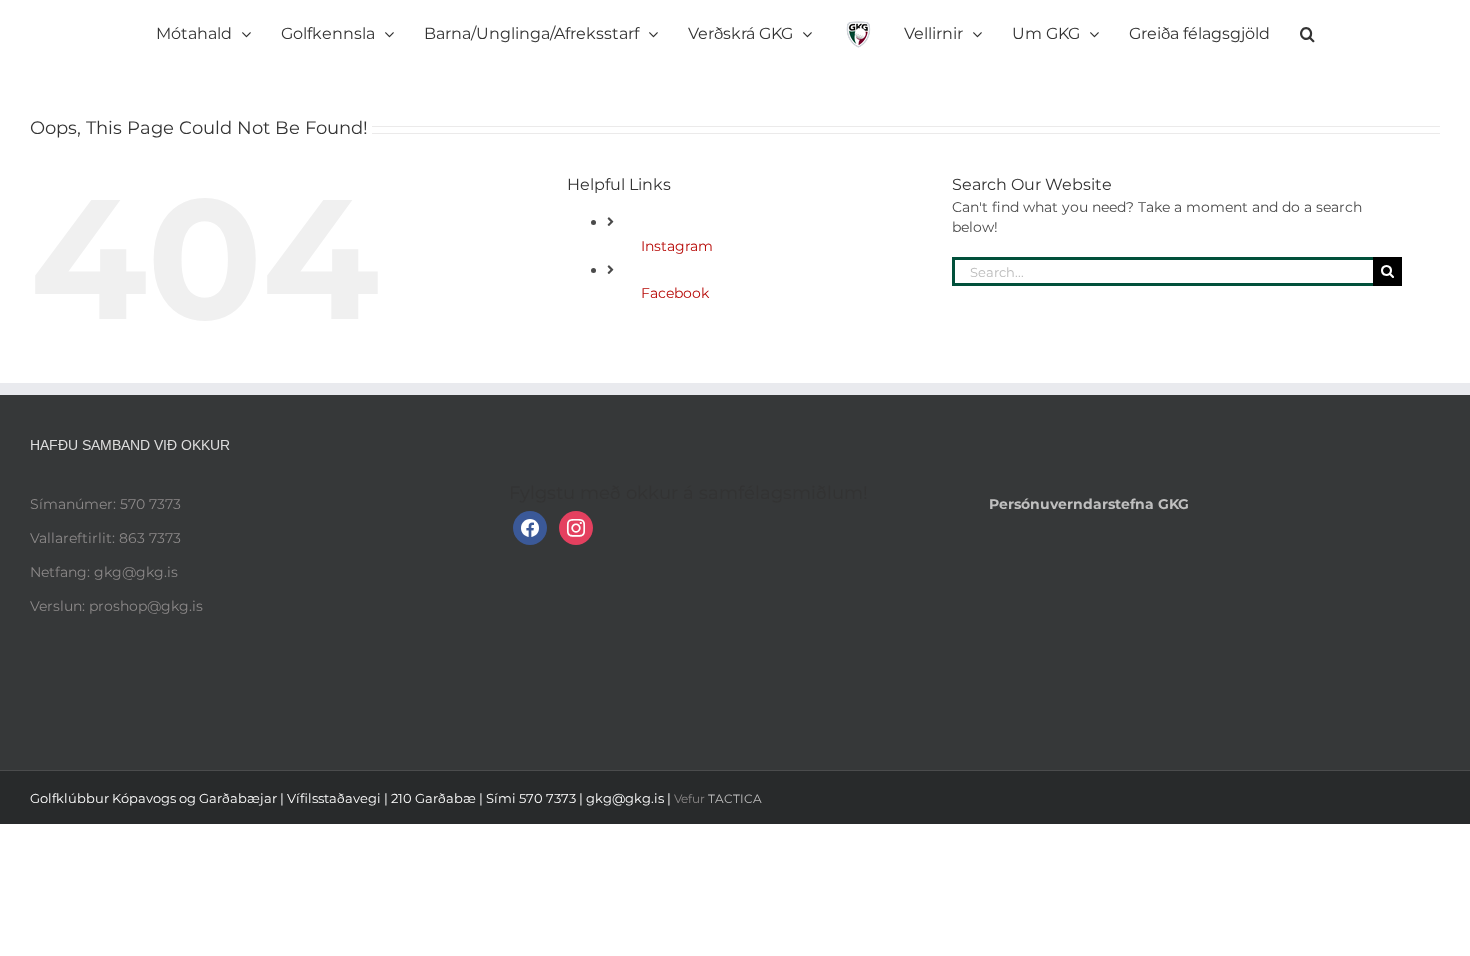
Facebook (675, 293)
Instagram (677, 246)
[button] (1197, 30)
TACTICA (735, 798)
